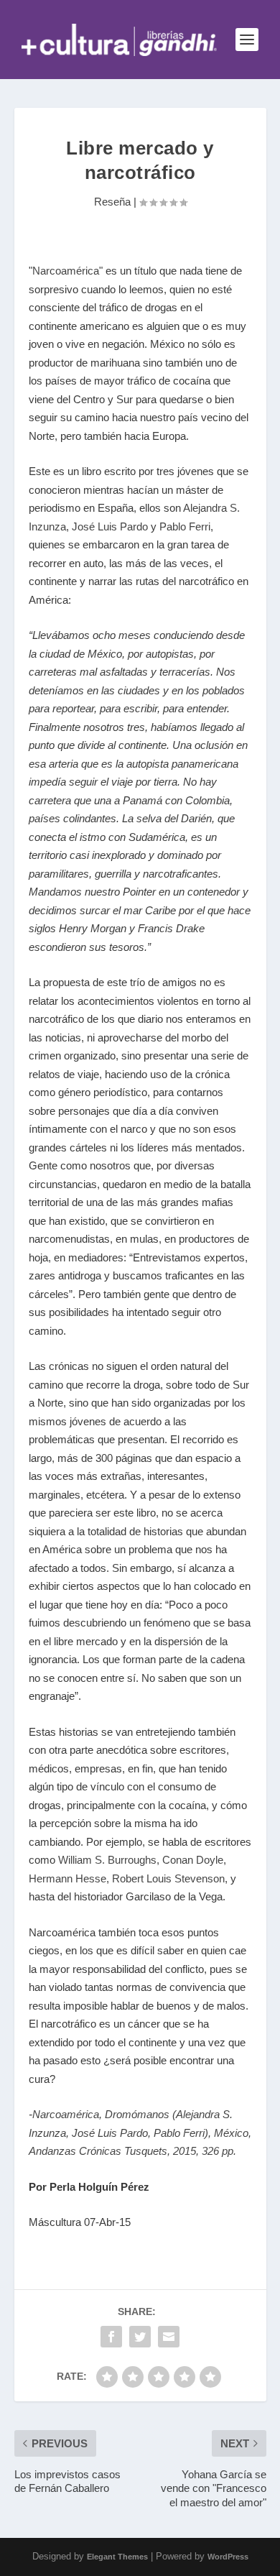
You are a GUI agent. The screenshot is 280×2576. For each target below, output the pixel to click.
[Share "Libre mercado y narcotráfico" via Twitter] (140, 2337)
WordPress (228, 2557)
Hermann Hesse (67, 1878)
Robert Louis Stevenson (168, 1878)
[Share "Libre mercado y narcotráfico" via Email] (169, 2337)
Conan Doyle (193, 1860)
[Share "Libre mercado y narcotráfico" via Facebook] (111, 2337)
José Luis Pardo (110, 526)
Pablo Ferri (183, 526)
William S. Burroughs (107, 1860)
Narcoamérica (66, 271)
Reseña (112, 202)
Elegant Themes (117, 2557)
